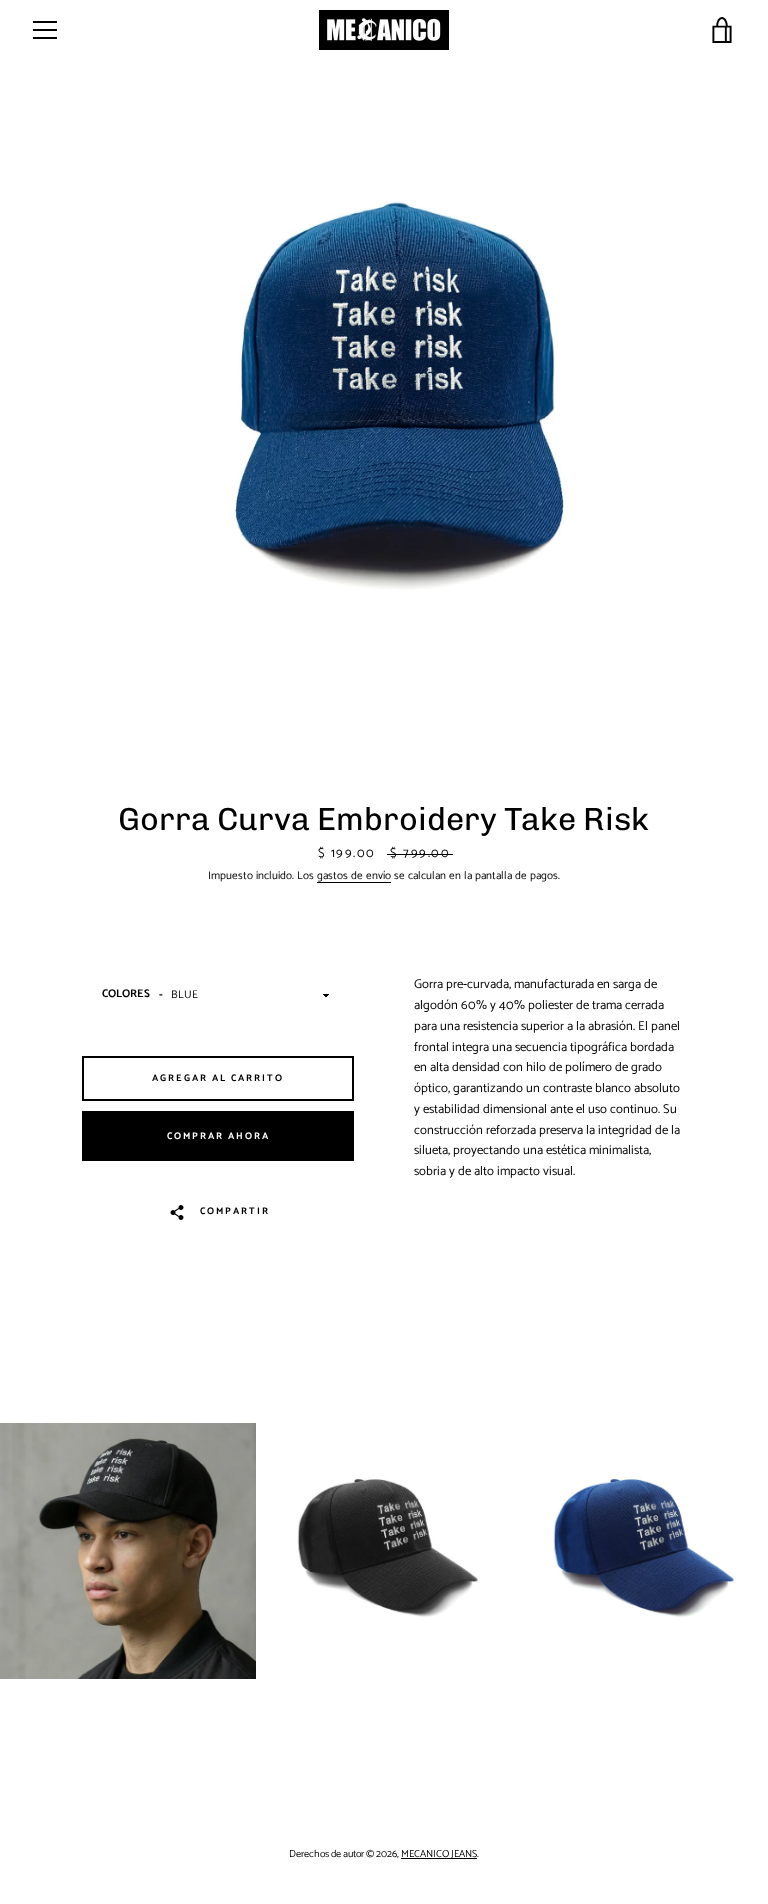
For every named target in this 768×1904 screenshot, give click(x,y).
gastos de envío (354, 876)
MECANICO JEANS (439, 1854)
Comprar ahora (218, 1136)
